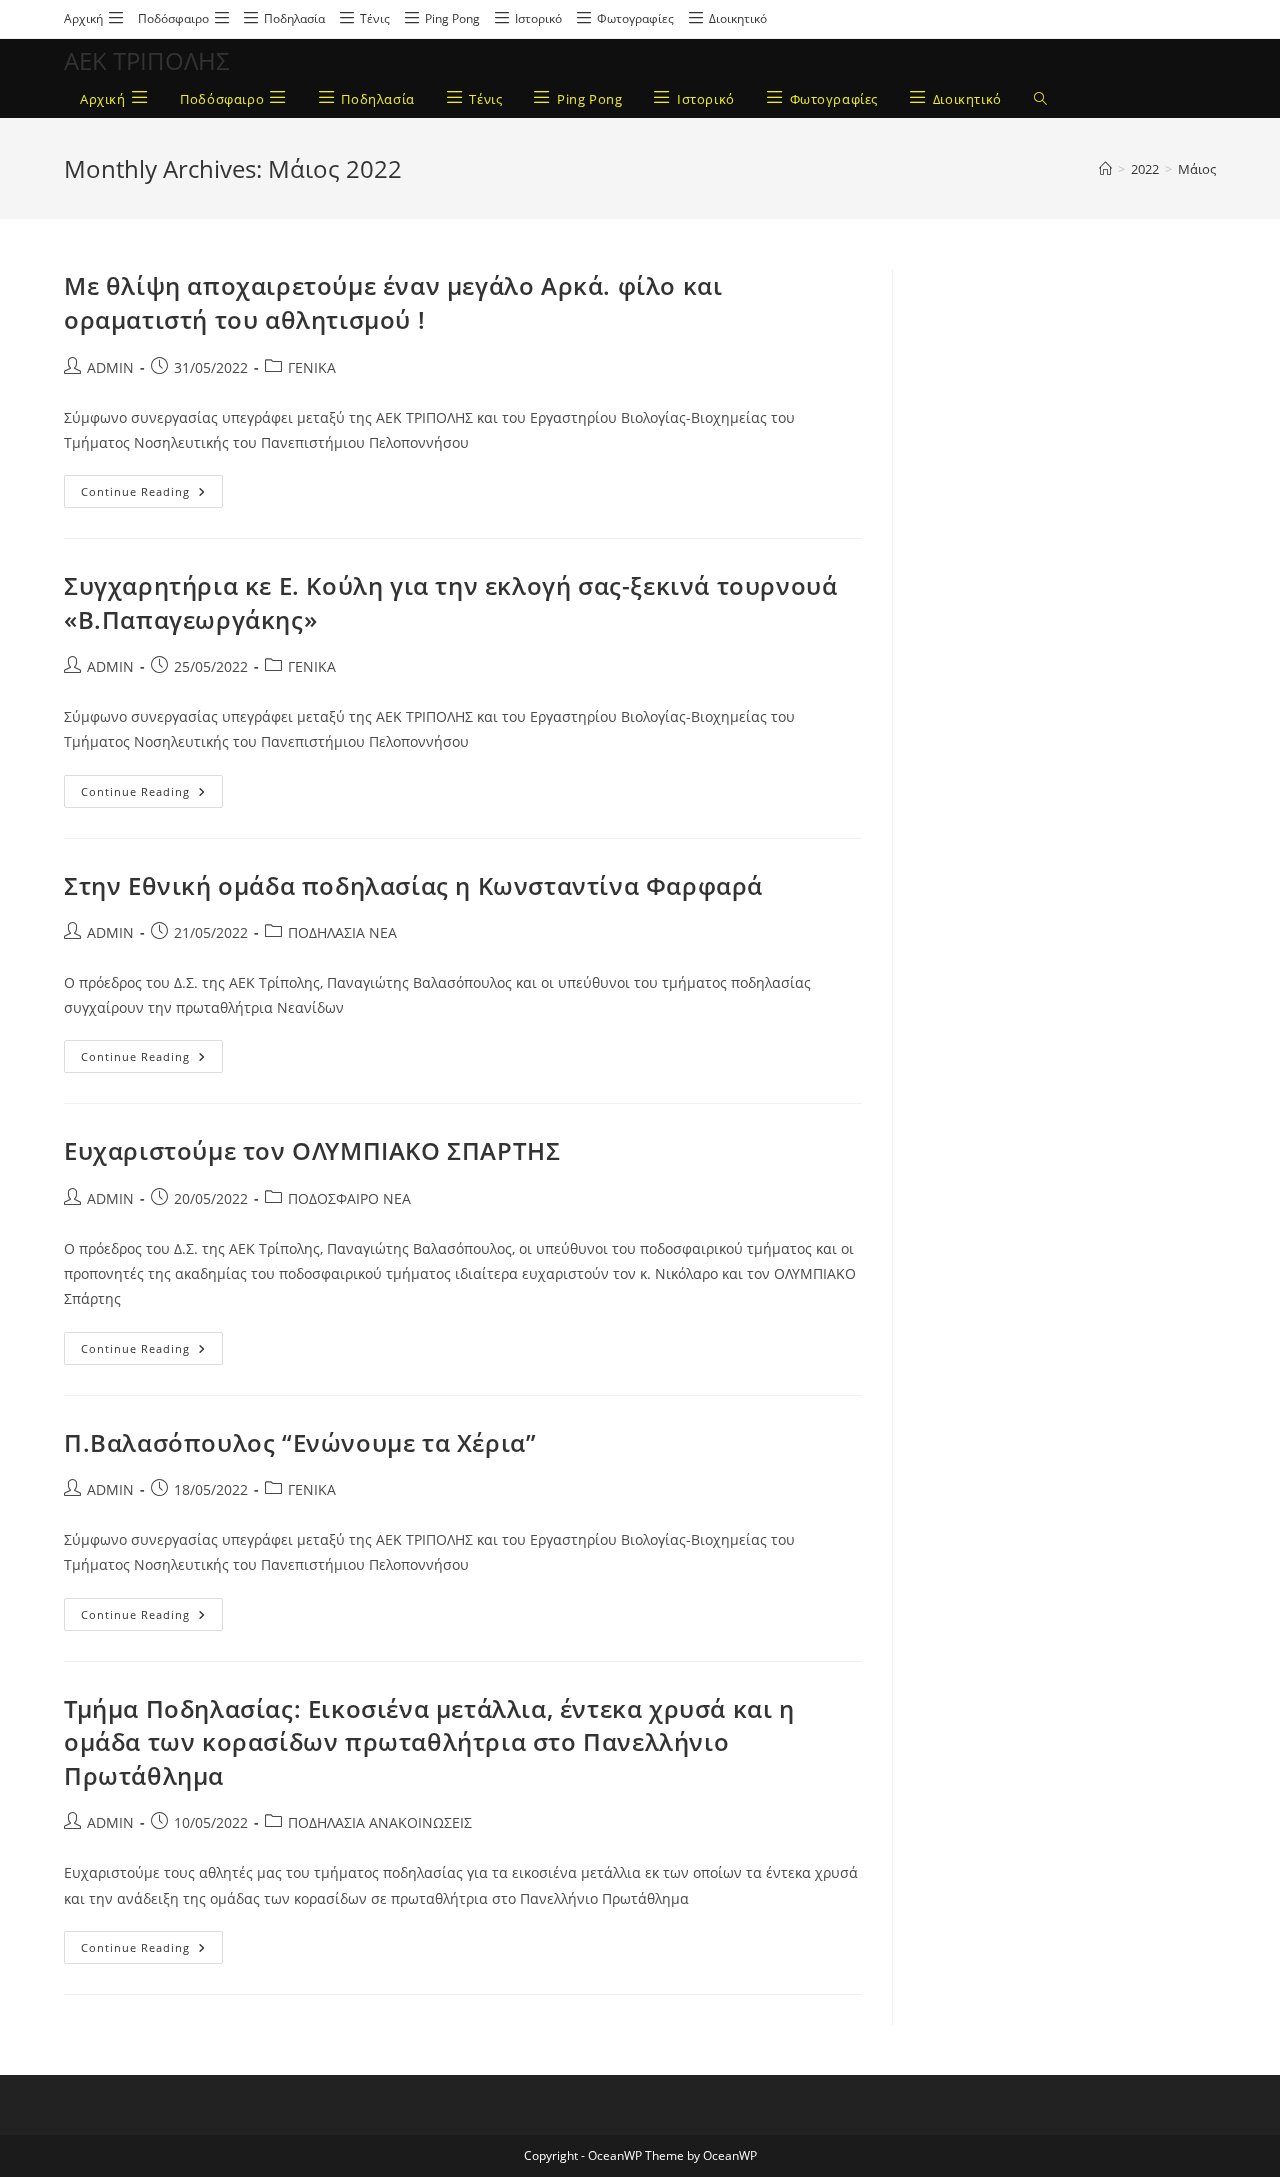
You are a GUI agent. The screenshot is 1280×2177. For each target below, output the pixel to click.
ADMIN (110, 367)
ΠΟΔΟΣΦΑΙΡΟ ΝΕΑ (349, 1198)
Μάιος (1197, 169)
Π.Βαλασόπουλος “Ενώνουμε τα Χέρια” (300, 1442)
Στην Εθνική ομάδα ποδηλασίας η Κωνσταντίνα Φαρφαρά (413, 885)
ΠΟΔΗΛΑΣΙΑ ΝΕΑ (342, 932)
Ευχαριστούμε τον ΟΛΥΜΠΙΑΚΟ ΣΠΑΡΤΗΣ (312, 1150)
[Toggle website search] (1040, 99)
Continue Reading (152, 487)
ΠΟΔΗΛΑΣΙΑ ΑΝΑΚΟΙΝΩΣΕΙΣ (380, 1822)
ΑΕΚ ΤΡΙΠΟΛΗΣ (147, 60)
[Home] (1105, 169)
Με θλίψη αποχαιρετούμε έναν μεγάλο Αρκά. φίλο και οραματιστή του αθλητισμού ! (393, 302)
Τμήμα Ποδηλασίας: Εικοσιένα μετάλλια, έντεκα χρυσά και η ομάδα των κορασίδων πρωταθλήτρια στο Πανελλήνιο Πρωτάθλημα (429, 1742)
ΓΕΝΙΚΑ (312, 367)
